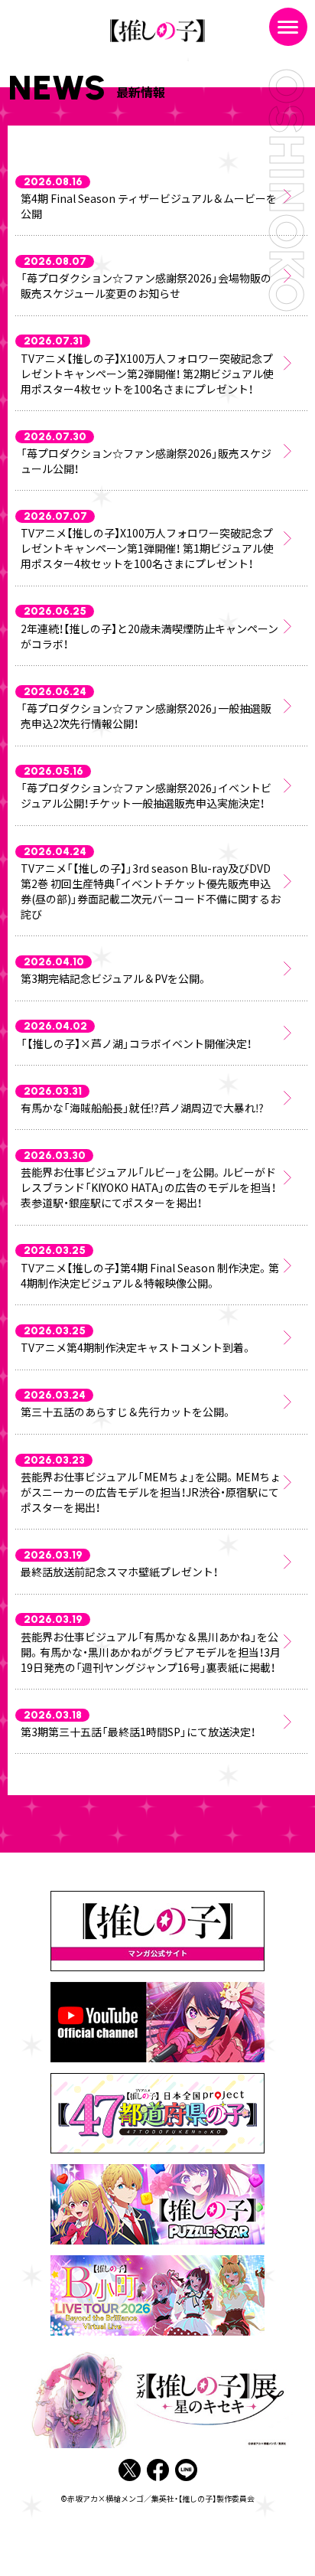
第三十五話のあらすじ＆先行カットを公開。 (127, 1412)
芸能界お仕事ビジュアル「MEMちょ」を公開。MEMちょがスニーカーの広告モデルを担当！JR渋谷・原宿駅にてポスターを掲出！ (151, 1492)
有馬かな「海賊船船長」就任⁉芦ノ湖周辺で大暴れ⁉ (142, 1108)
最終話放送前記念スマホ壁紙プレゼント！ (119, 1572)
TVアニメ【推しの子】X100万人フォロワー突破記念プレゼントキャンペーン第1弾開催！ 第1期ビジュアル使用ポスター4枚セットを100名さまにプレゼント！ (147, 548)
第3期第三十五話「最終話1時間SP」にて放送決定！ (138, 1732)
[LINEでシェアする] (186, 2471)
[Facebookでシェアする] (158, 2471)
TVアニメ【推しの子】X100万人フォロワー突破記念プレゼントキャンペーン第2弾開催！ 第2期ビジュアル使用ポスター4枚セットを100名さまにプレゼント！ (147, 374)
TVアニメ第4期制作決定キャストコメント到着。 (136, 1347)
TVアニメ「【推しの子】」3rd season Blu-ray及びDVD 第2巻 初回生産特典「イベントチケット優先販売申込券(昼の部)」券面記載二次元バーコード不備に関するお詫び (151, 891)
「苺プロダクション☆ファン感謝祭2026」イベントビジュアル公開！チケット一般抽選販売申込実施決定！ (146, 795)
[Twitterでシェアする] (130, 2471)
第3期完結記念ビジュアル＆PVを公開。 (114, 978)
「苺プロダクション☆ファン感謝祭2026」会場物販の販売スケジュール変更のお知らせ (146, 286)
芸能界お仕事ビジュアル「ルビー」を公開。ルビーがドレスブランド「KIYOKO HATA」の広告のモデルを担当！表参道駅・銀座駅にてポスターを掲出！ (148, 1187)
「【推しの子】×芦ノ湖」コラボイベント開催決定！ (136, 1043)
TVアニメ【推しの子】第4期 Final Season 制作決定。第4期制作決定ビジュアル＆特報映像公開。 (150, 1275)
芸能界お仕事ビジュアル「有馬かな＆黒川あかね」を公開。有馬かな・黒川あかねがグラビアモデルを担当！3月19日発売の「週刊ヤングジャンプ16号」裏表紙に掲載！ (151, 1652)
